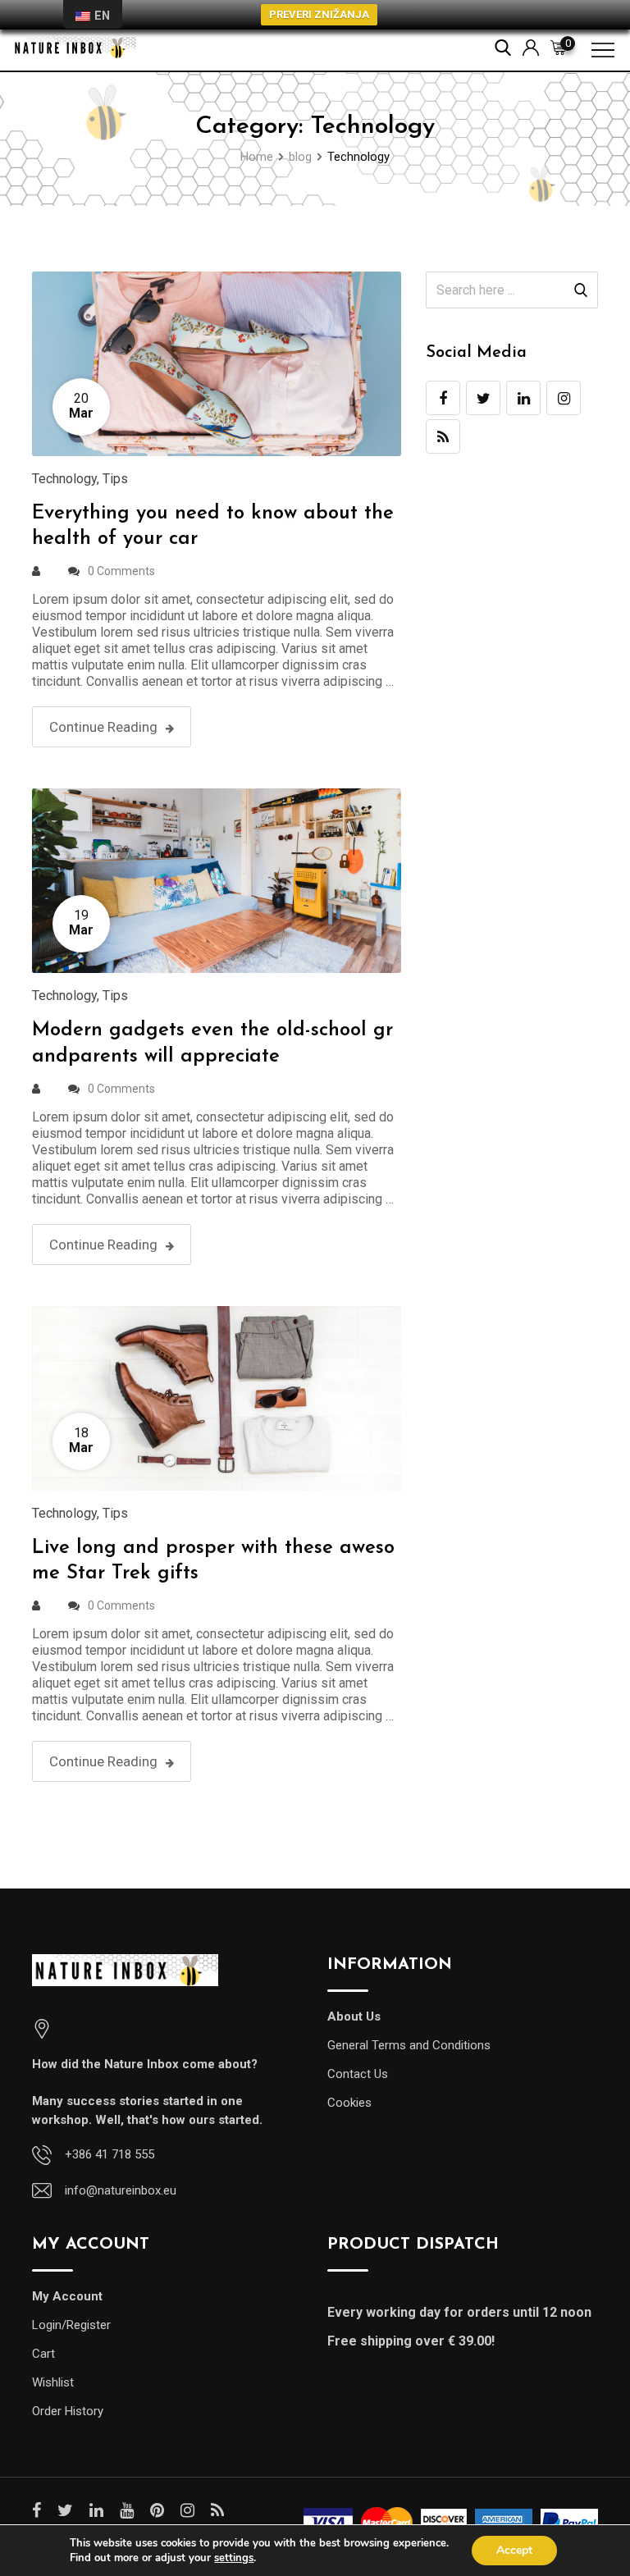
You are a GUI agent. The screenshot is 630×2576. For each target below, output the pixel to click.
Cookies (349, 2103)
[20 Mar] (217, 363)
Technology (64, 479)
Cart (43, 2354)
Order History (68, 2411)
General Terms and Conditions (409, 2045)
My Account (67, 2296)
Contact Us (358, 2074)
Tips (115, 479)
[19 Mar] (217, 880)
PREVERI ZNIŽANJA (319, 14)
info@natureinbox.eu (121, 2190)
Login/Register (71, 2325)
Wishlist (53, 2382)
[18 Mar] (217, 1398)
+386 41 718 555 (110, 2154)
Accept (514, 2550)
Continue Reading (103, 727)
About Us (354, 2016)
